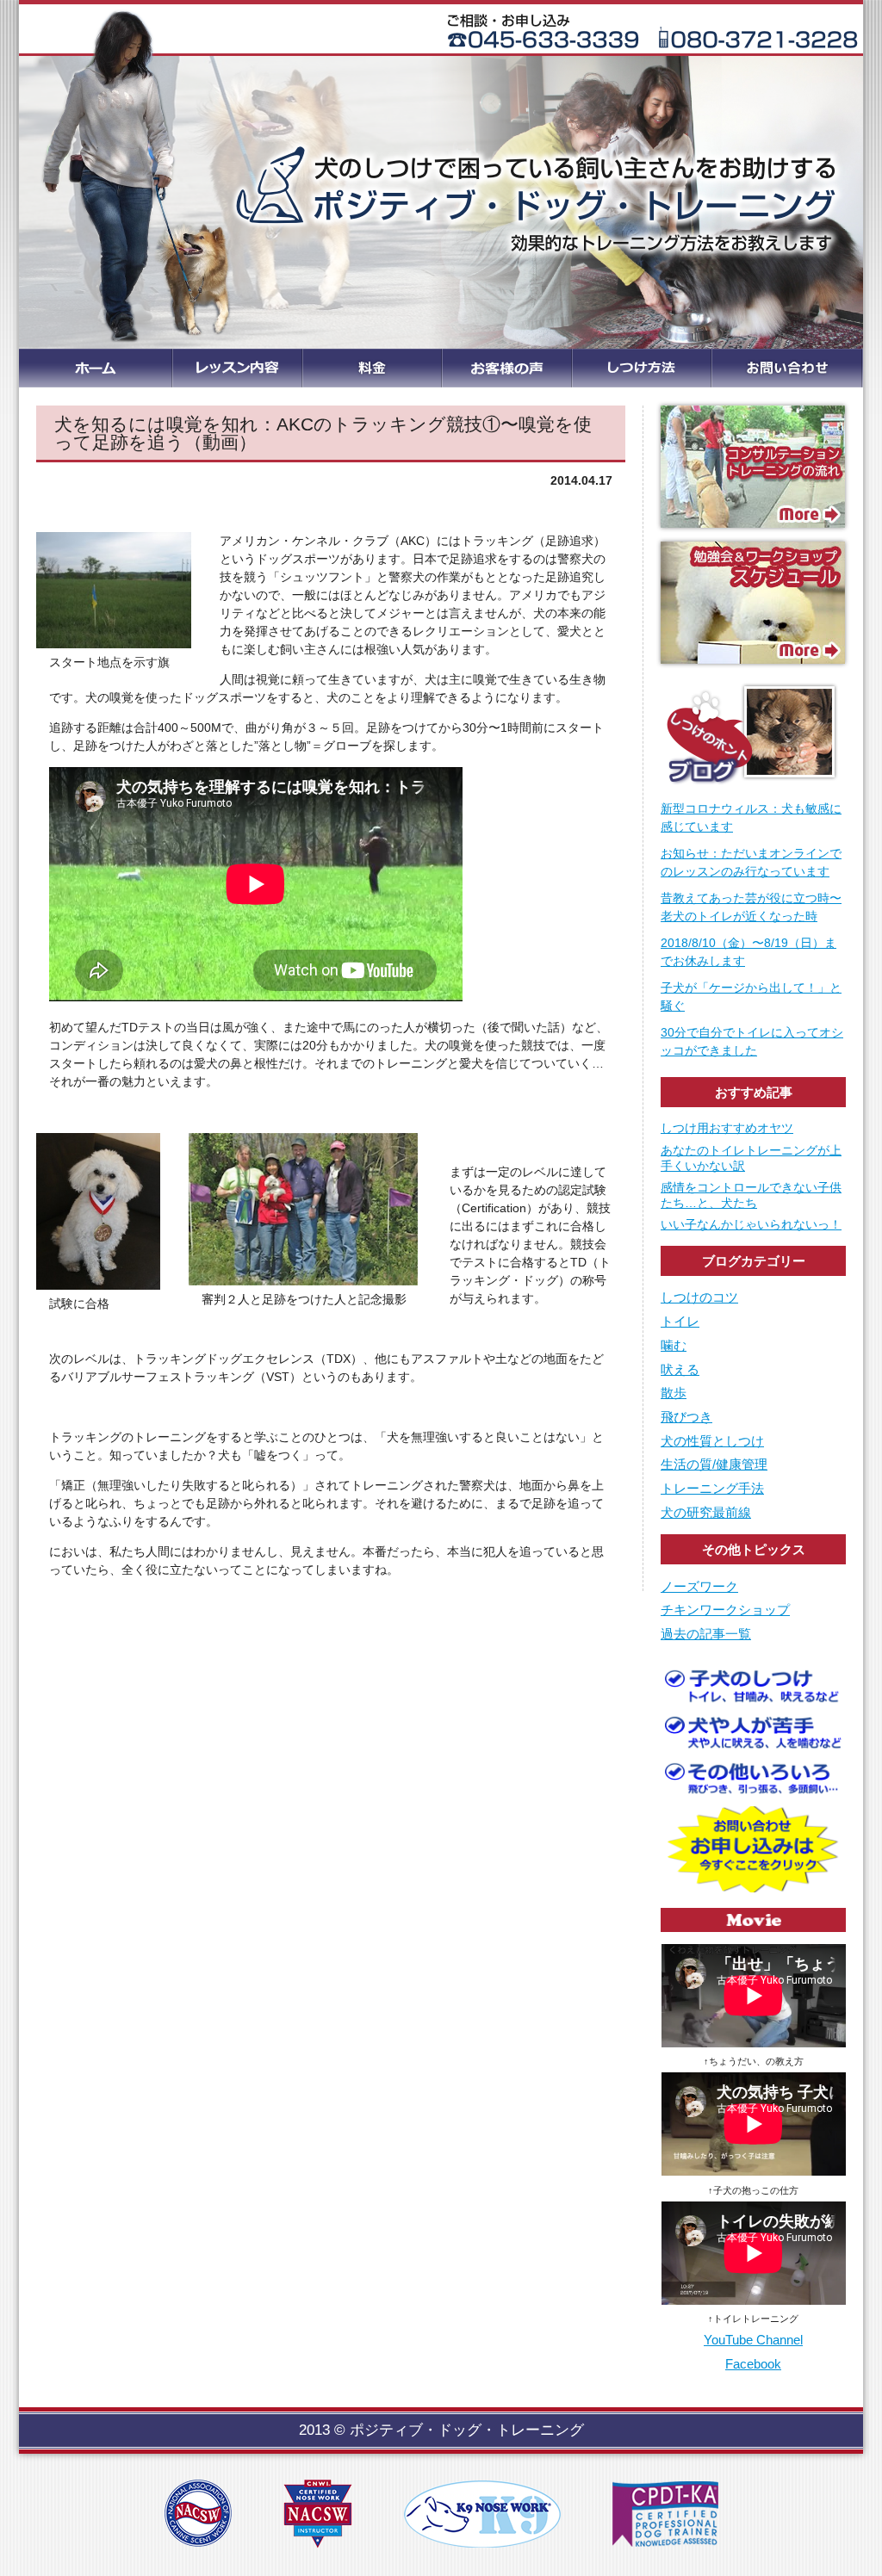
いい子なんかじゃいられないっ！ (751, 1224)
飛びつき (686, 1417)
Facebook (753, 2364)
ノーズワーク (699, 1586)
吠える (680, 1369)
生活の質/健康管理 (714, 1464)
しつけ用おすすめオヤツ (727, 1128)
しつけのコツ (699, 1297)
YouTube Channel (753, 2340)
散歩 (674, 1393)
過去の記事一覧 (706, 1634)
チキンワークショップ (725, 1610)
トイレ (680, 1321)
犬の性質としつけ (712, 1441)
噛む (674, 1345)
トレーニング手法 (712, 1488)
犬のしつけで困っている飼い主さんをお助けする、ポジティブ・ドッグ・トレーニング (441, 176)
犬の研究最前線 (706, 1512)
